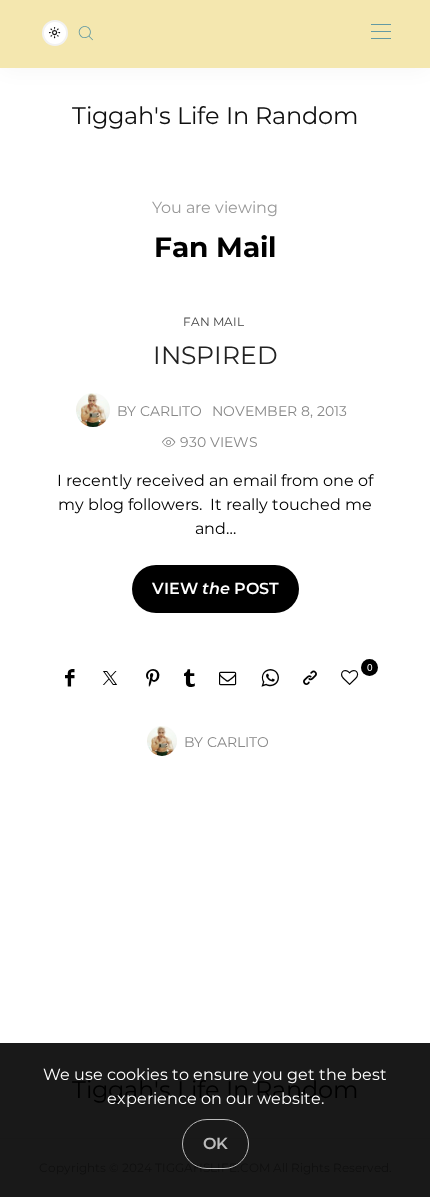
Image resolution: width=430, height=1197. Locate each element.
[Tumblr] (189, 678)
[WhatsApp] (270, 678)
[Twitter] (110, 679)
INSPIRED (215, 355)
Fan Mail (213, 321)
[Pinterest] (153, 678)
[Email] (228, 678)
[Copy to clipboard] (310, 678)
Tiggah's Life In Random (215, 115)
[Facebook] (69, 678)
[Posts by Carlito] (93, 409)
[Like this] (353, 677)
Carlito (171, 411)
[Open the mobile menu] (381, 32)
